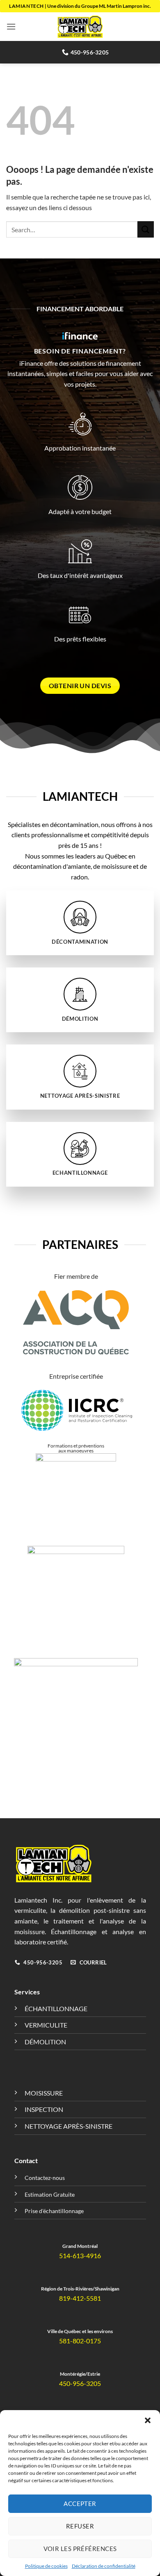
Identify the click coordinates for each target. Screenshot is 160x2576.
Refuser (80, 2526)
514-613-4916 (80, 2255)
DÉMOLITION (45, 2042)
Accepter (80, 2504)
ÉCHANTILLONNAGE (56, 2008)
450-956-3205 (80, 2383)
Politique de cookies (46, 2566)
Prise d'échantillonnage (54, 2211)
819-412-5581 (80, 2298)
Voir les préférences (80, 2549)
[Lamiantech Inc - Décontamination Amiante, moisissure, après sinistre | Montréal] (80, 27)
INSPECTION (44, 2109)
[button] (148, 2420)
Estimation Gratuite (50, 2194)
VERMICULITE (46, 2025)
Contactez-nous (45, 2178)
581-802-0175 (80, 2341)
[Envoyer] (146, 229)
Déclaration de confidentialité (104, 2566)
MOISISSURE (44, 2093)
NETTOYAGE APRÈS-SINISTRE (69, 2126)
